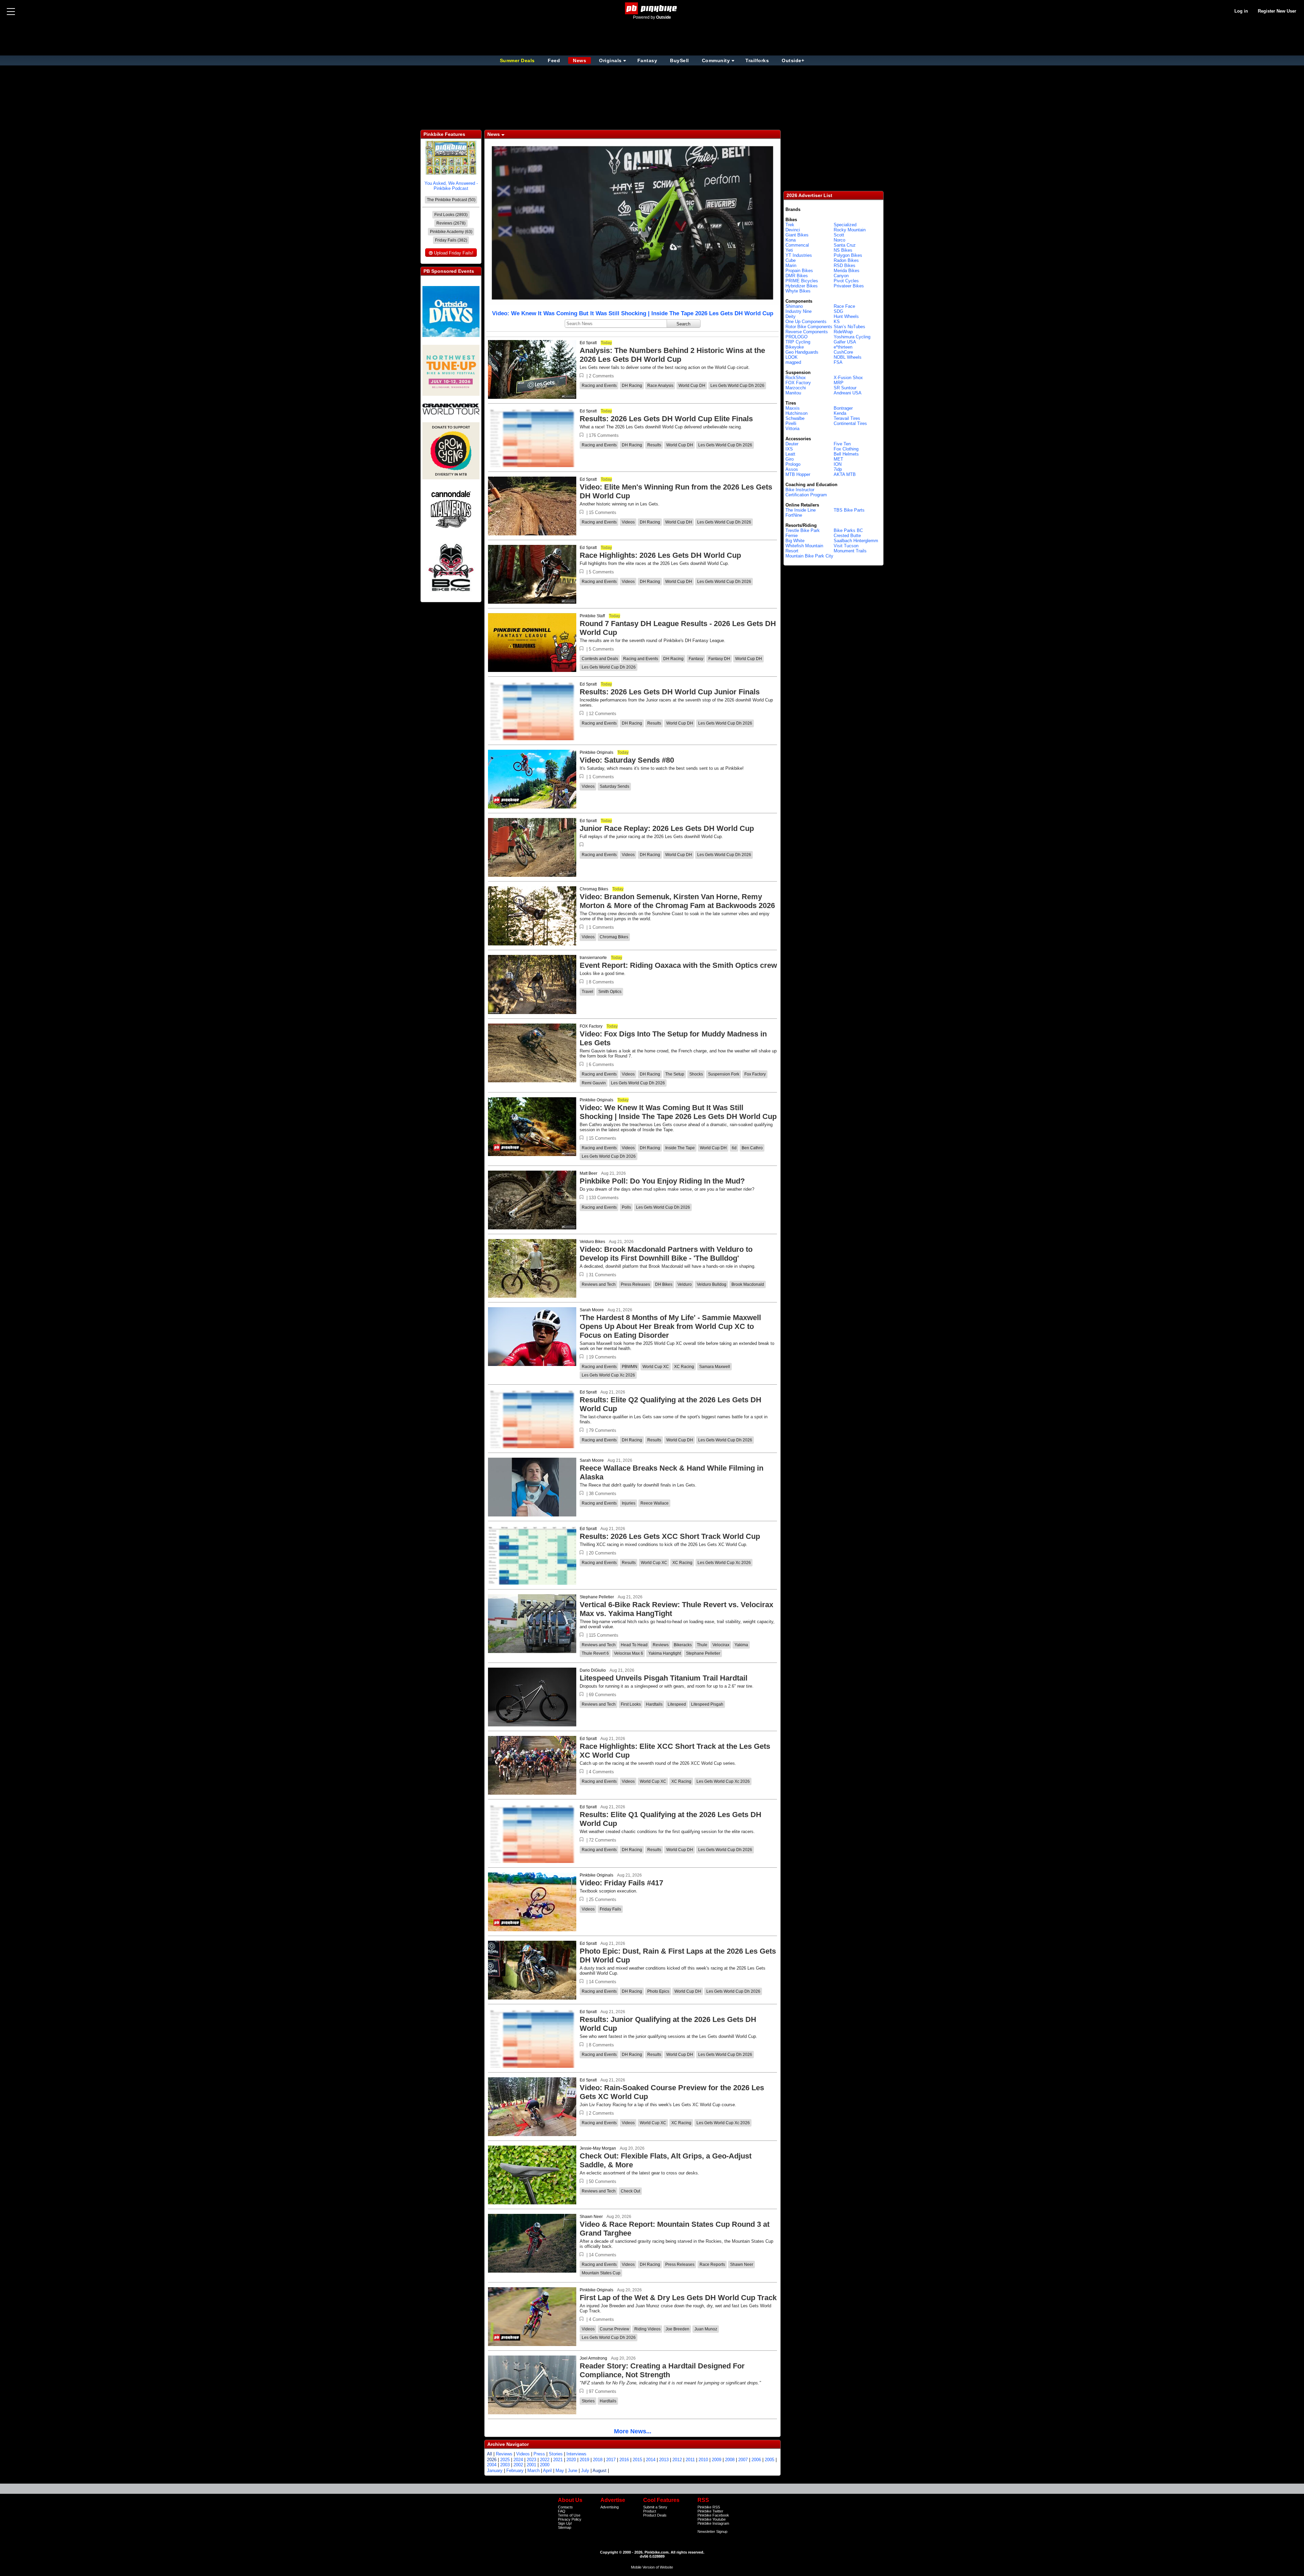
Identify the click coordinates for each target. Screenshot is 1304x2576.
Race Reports (712, 2264)
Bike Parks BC (848, 530)
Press (539, 2454)
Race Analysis (660, 386)
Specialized (845, 225)
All (490, 2454)
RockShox (796, 378)
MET (838, 459)
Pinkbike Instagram (713, 2523)
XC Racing (684, 1367)
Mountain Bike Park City (809, 556)
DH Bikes (664, 1284)
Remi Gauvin (594, 1083)
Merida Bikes (847, 271)
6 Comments (601, 1064)
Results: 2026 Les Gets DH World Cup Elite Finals (666, 419)
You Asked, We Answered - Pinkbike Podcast (451, 186)
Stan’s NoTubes (849, 327)
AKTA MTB (845, 474)
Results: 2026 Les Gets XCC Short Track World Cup (670, 1536)
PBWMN (630, 1367)
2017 (611, 2460)
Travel (587, 992)
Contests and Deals (600, 659)
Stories (588, 2401)
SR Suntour (845, 388)
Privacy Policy (570, 2519)
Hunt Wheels (846, 316)
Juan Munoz (706, 2329)
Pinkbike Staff (592, 616)
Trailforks (757, 60)
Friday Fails (610, 1909)
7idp (838, 469)
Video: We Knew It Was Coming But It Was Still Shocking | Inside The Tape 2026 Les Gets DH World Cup (633, 313)
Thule (702, 1645)
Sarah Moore (592, 1310)
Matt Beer (588, 1173)
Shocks (696, 1074)
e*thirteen (843, 347)
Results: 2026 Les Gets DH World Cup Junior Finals (670, 692)
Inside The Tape (680, 1148)
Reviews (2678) (451, 223)
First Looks (631, 1704)
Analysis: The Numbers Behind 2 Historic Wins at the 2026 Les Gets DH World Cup (672, 355)
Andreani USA (848, 393)
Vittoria (792, 429)
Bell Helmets (846, 454)
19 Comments (603, 1357)
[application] (632, 223)
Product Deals (655, 2515)
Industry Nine (799, 311)
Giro (790, 459)
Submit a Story (655, 2507)
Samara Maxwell (715, 1367)
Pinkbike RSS (709, 2507)
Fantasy (647, 60)
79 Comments (603, 1430)
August (600, 2471)
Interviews (576, 2454)
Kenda (840, 413)
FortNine (794, 515)
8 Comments (601, 982)
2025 (505, 2460)
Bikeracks (683, 1645)
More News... (633, 2431)
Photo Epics (658, 1991)
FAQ (562, 2511)
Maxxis (793, 408)
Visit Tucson (846, 546)
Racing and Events (599, 386)
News (579, 60)
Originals (610, 60)
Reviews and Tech (599, 1284)
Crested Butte (847, 536)
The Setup (675, 1074)
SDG (838, 311)
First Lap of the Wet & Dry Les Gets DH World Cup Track (678, 2298)
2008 (730, 2460)
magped (793, 362)
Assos (792, 469)
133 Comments (604, 1198)
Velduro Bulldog (712, 1284)
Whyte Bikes (798, 291)
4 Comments (601, 1772)
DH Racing (632, 386)
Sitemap (565, 2527)
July (585, 2471)
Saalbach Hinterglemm (856, 541)
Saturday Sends (614, 786)
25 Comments (603, 1899)
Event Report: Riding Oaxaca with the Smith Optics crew (678, 965)
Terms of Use (569, 2515)
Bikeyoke (795, 347)
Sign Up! (565, 2523)
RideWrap (843, 332)
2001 (531, 2465)
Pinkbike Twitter (710, 2511)
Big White (795, 541)
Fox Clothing (846, 449)
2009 (717, 2460)
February (515, 2471)
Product (650, 2511)
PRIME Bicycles (802, 281)
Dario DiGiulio (593, 1670)
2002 (518, 2465)
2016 (624, 2460)
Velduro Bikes (592, 1242)
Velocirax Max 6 (629, 1653)
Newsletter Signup (712, 2531)
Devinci (793, 230)
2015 (637, 2460)
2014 (651, 2460)
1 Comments (601, 777)
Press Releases (635, 1284)
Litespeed (677, 1704)
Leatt (790, 454)
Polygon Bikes (848, 255)
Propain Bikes (799, 271)
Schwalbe (795, 418)
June (573, 2471)
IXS (789, 449)
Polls (626, 1207)
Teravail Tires (847, 418)
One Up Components (806, 322)
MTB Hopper (798, 474)
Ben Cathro (752, 1148)
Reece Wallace (655, 1503)
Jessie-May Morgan (598, 2148)
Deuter (792, 444)
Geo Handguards (802, 352)
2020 (571, 2460)
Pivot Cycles (846, 281)
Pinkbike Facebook (713, 2515)
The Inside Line (801, 510)
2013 (664, 2460)
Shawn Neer (591, 2217)
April (547, 2471)
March (533, 2471)
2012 (677, 2460)
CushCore (843, 352)
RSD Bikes (845, 265)
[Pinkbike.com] (652, 8)
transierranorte (593, 958)
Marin (791, 265)
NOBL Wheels (848, 357)
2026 (492, 2460)
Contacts (565, 2507)
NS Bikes (843, 250)
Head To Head (634, 1645)
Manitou (793, 393)
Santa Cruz (845, 245)
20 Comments (603, 1553)
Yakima (741, 1645)
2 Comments (601, 376)
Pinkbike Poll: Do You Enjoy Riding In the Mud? (662, 1181)
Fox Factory (755, 1074)
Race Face (844, 306)
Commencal (797, 245)
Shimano (794, 306)
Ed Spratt (588, 343)
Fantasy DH (719, 659)
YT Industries (799, 255)
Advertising (610, 2507)
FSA (838, 362)
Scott (839, 235)
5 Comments (601, 572)
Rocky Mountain (850, 230)
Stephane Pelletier (597, 1597)
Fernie (792, 536)
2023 (531, 2460)
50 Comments (603, 2181)
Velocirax (721, 1645)
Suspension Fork (724, 1074)
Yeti (789, 250)
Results (654, 445)
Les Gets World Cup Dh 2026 (737, 386)
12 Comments (603, 714)
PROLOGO (796, 337)
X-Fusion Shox (848, 378)
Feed (554, 60)
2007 (743, 2460)
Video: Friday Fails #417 (621, 1883)
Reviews (661, 1645)
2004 (492, 2465)
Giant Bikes (797, 235)
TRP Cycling (798, 342)
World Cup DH (692, 386)
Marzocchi (796, 388)
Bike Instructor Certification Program (806, 492)
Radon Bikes (846, 260)
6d (734, 1148)
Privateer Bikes (849, 286)
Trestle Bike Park (803, 530)
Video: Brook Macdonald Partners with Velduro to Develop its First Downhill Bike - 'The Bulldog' (666, 1254)
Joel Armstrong (593, 2358)
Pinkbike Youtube (712, 2519)
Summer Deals (518, 60)
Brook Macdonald (748, 1284)
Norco (839, 240)
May (560, 2471)
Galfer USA (845, 342)
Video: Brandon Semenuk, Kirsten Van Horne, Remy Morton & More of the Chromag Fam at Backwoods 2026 (677, 901)
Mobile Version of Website (652, 2567)
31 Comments (603, 1275)
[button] (582, 376)
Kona (791, 240)
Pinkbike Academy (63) (451, 232)
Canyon (841, 276)
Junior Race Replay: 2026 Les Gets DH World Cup (667, 828)
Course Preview (614, 2329)
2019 (584, 2460)
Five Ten (842, 444)
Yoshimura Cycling (852, 337)
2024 (518, 2460)
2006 (756, 2460)
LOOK (792, 357)
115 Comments (604, 1635)
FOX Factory (591, 1026)
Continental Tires (850, 423)
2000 (545, 2465)
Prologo (793, 464)
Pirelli (791, 423)
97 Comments (603, 2391)
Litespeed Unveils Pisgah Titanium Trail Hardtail (664, 1678)
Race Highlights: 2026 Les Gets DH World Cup (660, 555)
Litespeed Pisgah (707, 1704)
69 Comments (603, 1695)
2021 (558, 2460)
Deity (791, 316)
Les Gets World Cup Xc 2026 (608, 1375)
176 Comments (604, 435)
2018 (598, 2460)
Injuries (629, 1503)
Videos (628, 522)
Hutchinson (796, 413)
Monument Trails (850, 551)
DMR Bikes (797, 276)
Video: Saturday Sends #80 (627, 760)
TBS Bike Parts (849, 510)
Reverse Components (807, 332)
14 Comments (603, 1982)
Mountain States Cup (601, 2273)
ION (838, 464)
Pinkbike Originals (596, 752)
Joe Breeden (677, 2329)
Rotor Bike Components (809, 327)
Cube (791, 260)
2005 (769, 2460)
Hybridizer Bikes (802, 286)
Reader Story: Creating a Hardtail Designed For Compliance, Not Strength (662, 2370)
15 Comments (603, 512)
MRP (839, 383)
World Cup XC (656, 1367)
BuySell (680, 60)
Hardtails (654, 1704)
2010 (703, 2460)
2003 (505, 2465)
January (495, 2471)
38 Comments (603, 1494)
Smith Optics (610, 992)
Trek (790, 225)
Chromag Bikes (594, 889)
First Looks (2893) (451, 215)
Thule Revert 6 (595, 1653)
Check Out (630, 2191)
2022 (545, 2460)
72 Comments (603, 1840)
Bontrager (843, 408)
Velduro (685, 1284)
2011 (690, 2460)
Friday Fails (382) (451, 240)
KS (837, 322)
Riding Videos (647, 2329)
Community (716, 60)
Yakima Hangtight (665, 1653)
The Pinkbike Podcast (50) (451, 200)
